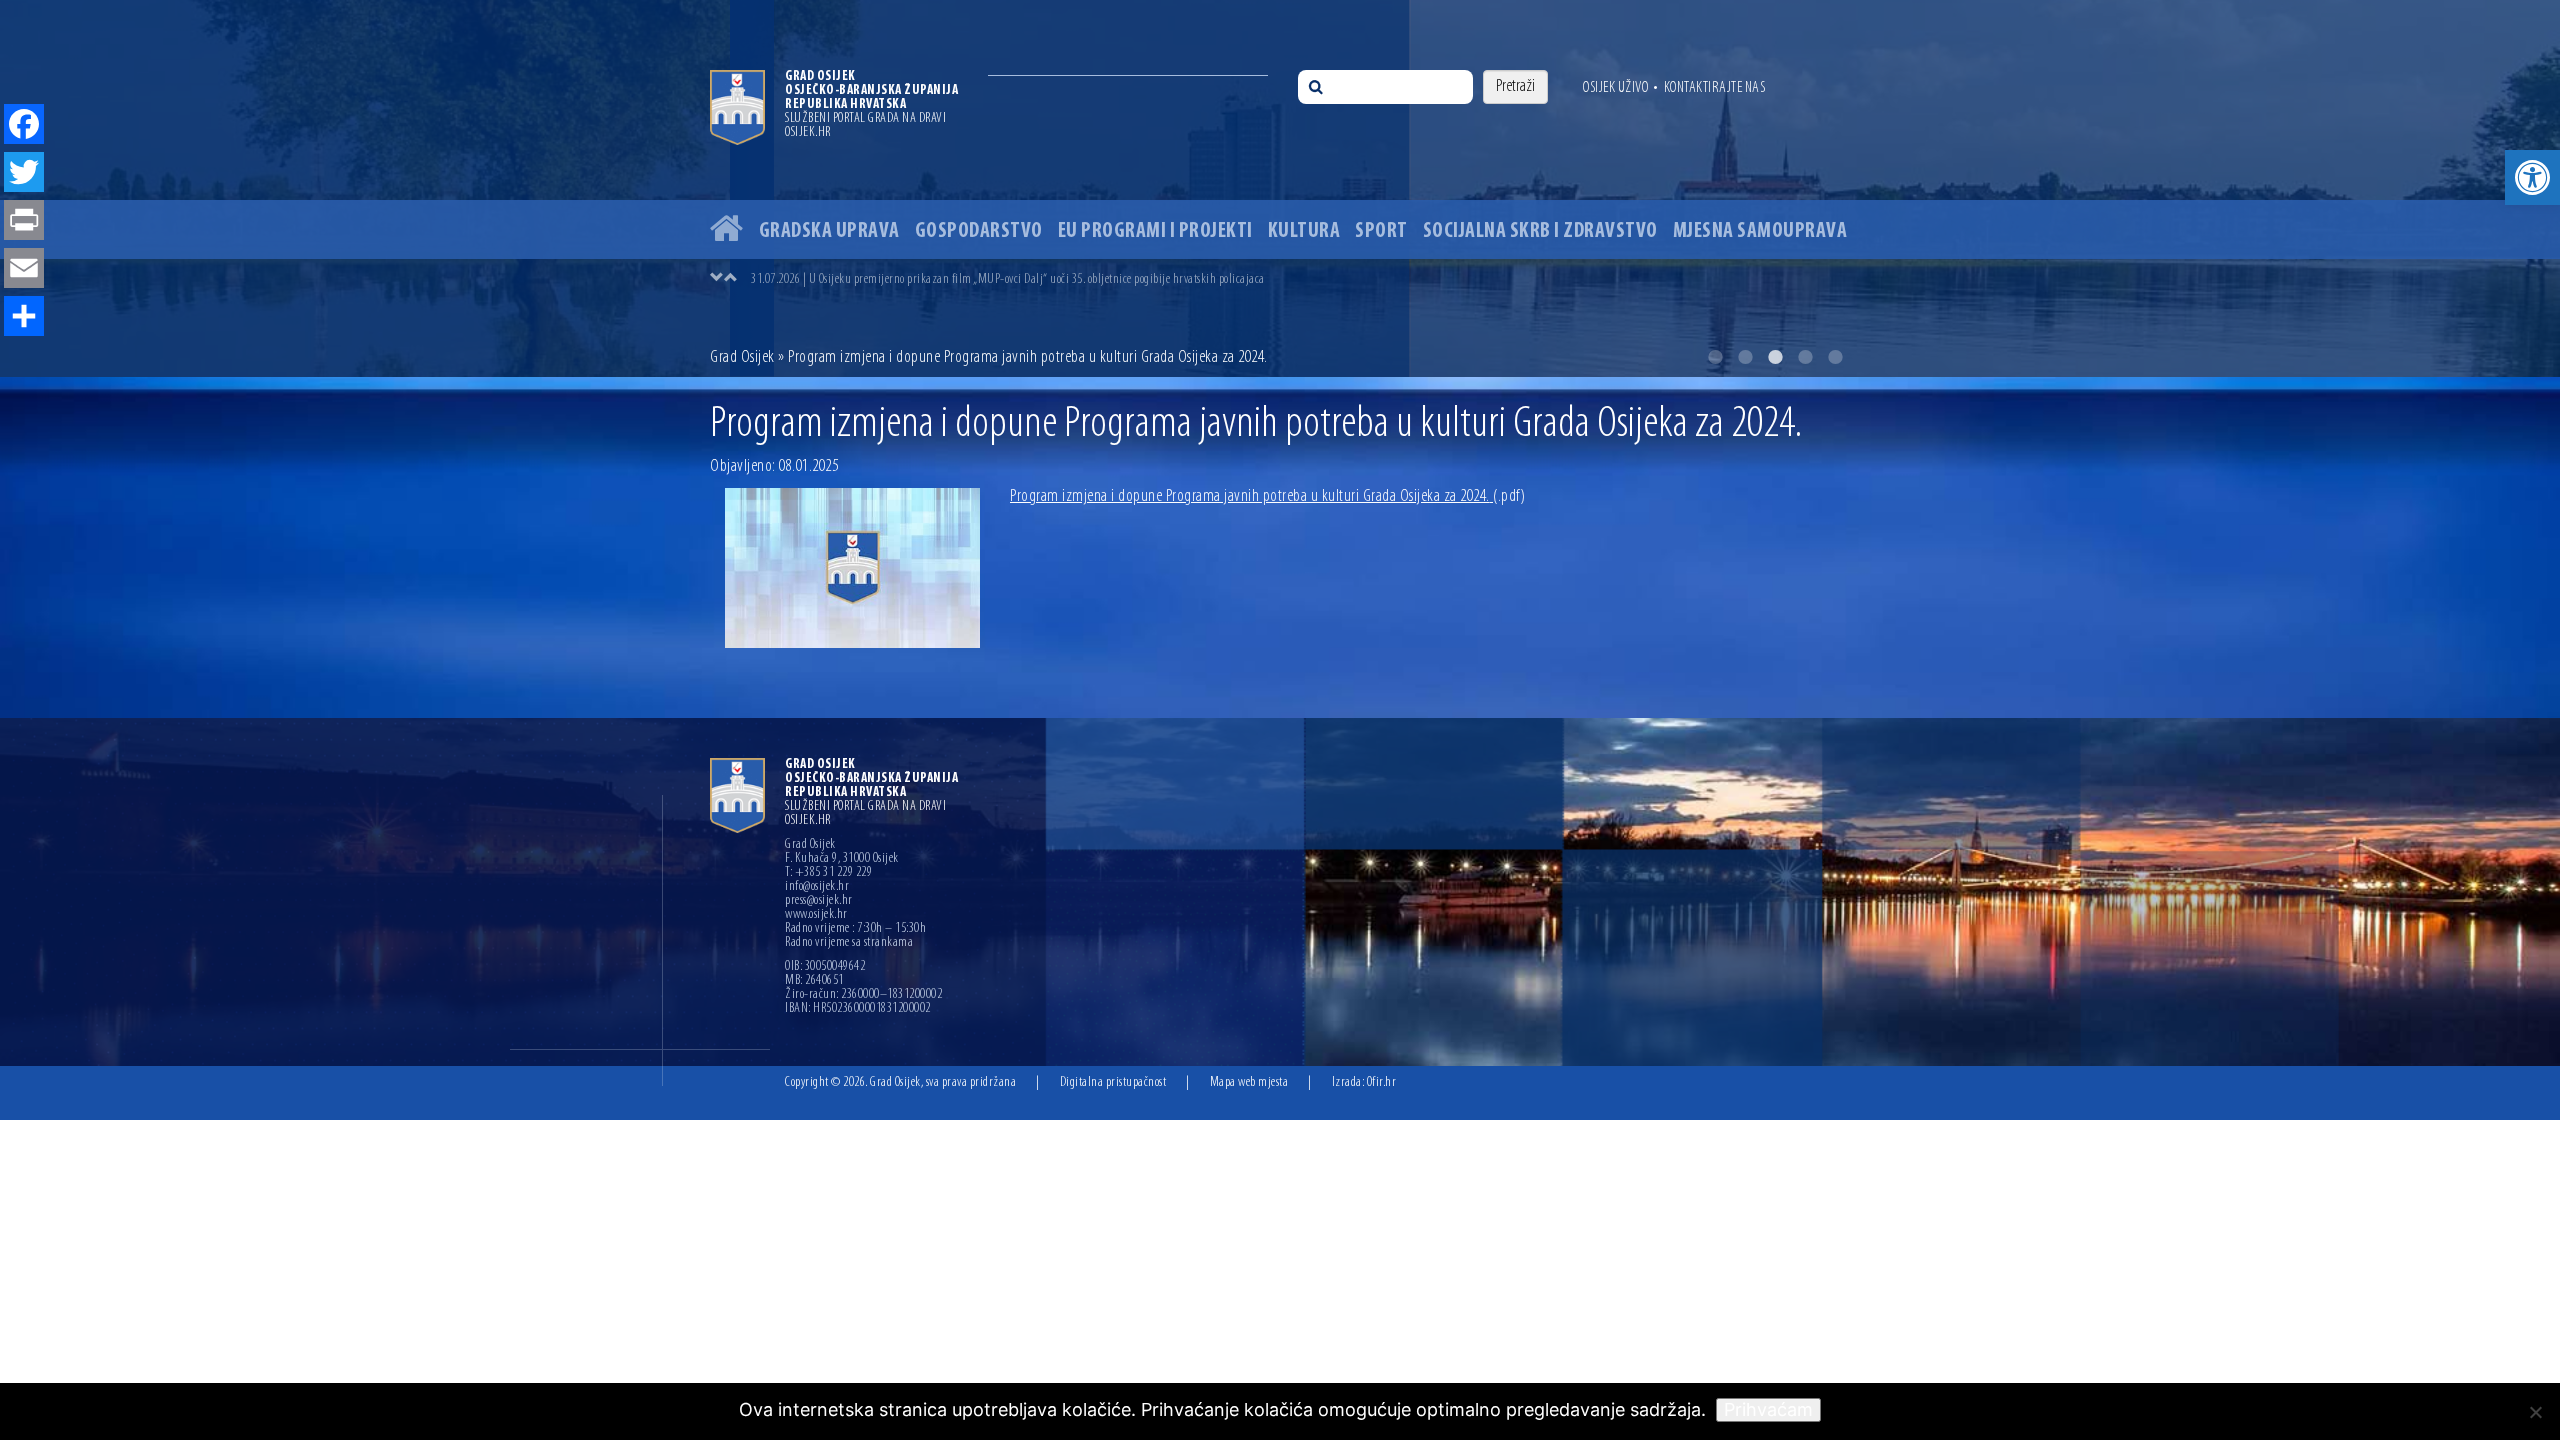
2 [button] (1745, 357)
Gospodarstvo (979, 231)
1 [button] (1715, 357)
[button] (2532, 177)
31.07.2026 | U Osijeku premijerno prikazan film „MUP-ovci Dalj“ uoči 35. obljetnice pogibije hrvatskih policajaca (1008, 279)
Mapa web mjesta (1249, 1082)
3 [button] (1775, 357)
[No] (2535, 1412)
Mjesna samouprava (1760, 231)
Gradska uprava (829, 231)
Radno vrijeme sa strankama (849, 943)
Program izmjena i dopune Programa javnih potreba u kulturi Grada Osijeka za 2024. (1267, 497)
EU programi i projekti (1155, 231)
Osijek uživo (1615, 88)
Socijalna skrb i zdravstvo (1540, 231)
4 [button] (1805, 357)
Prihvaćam (1768, 1409)
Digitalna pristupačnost (1113, 1082)
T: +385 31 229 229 (828, 873)
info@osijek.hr (817, 887)
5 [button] (1835, 357)
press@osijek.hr (819, 901)
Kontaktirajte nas (1715, 88)
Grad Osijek (744, 358)
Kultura (1304, 231)
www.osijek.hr (816, 915)
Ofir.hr (1382, 1082)
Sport (1381, 231)
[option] (1300, 279)
